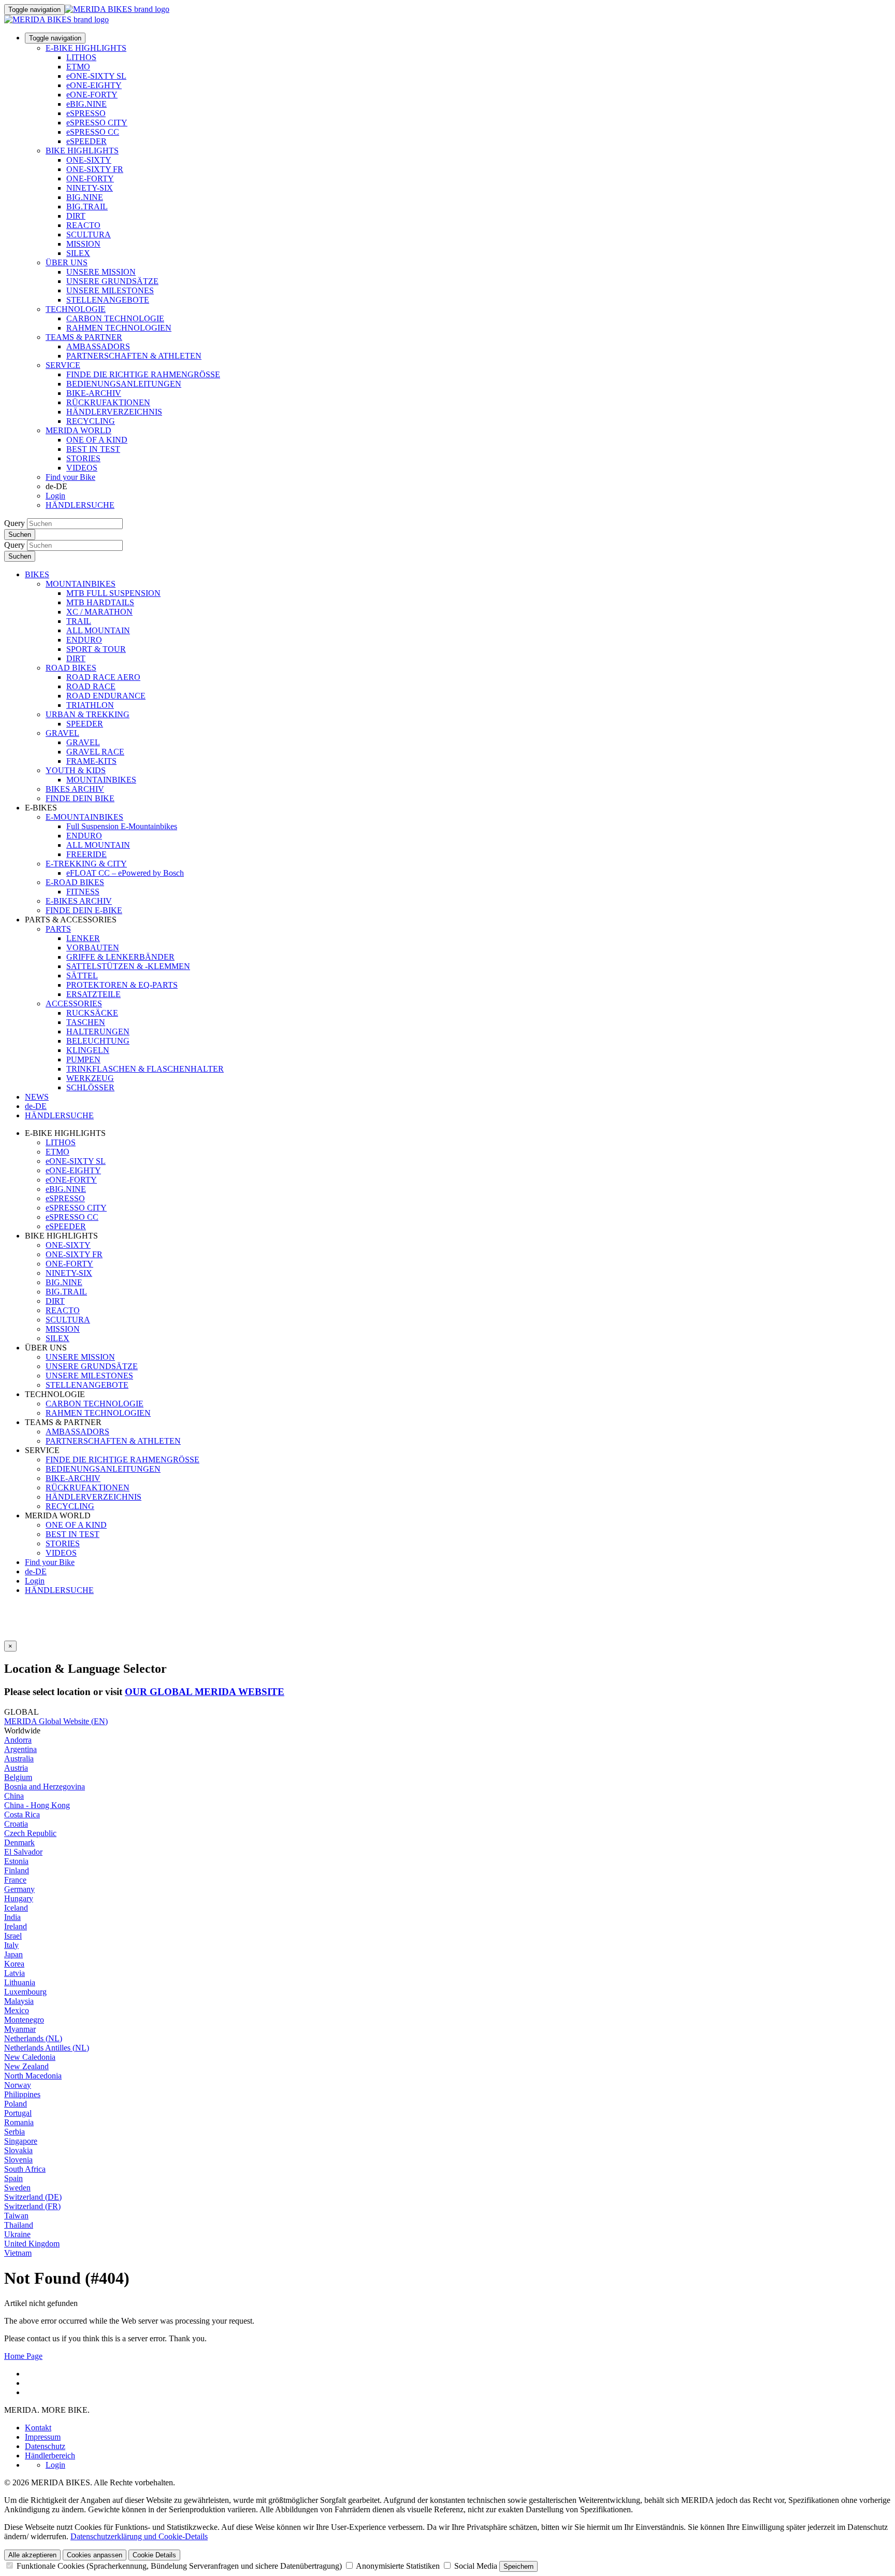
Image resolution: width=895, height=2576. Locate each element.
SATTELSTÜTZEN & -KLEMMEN (128, 966)
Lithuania (20, 1982)
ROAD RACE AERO (103, 677)
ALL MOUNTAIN (98, 630)
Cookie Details (154, 2555)
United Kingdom (32, 2244)
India (12, 1917)
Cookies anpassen (95, 2555)
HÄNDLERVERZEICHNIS (114, 412)
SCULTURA (89, 234)
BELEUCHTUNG (98, 1041)
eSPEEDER (86, 141)
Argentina (20, 1749)
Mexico (17, 2010)
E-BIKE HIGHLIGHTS (86, 48)
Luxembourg (25, 1992)
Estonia (16, 1861)
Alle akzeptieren (32, 2555)
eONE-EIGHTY (94, 85)
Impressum (43, 2437)
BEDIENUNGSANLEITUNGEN (124, 384)
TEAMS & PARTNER (84, 337)
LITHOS (81, 57)
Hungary (19, 1898)
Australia (19, 1759)
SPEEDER (85, 724)
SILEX (78, 253)
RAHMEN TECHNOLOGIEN (119, 328)
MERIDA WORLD (78, 430)
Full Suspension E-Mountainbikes (122, 826)
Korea (14, 1964)
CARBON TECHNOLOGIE (115, 318)
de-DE (36, 1571)
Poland (16, 2104)
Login (55, 496)
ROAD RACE (91, 686)
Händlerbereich (50, 2456)
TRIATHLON (90, 705)
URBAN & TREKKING (88, 714)
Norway (18, 2085)
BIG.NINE (85, 197)
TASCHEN (86, 1022)
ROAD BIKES (71, 668)
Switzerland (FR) (32, 2206)
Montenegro (24, 2020)
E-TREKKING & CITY (86, 864)
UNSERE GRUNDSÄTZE (112, 281)
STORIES (83, 458)
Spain (13, 2178)
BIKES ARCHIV (75, 789)
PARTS (58, 929)
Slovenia (18, 2160)
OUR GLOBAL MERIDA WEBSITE (205, 1692)
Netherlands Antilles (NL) (47, 2048)
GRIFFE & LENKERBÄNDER (120, 957)
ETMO (78, 67)
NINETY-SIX (90, 188)
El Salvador (23, 1852)
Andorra (18, 1740)
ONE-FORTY (90, 179)
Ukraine (17, 2234)
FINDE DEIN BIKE (80, 798)
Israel (13, 1936)
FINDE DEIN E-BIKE (84, 910)
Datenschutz (45, 2446)
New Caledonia (30, 2057)
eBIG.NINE (86, 104)
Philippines (22, 2094)
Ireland (16, 1926)
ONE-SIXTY (89, 160)
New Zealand (26, 2066)
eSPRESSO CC (93, 132)
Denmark (19, 1842)
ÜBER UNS (67, 262)
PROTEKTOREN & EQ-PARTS (122, 985)
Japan (13, 1954)
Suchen (20, 535)
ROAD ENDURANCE (106, 696)
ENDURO (84, 640)
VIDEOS (82, 468)
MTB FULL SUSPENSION (113, 593)
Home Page (23, 2356)
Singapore (21, 2141)
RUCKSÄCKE (92, 1013)
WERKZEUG (90, 1078)
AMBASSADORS (98, 346)
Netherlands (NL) (33, 2038)
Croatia (16, 1824)
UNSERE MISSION (101, 272)
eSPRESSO (86, 113)
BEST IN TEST (93, 449)
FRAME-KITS (91, 761)
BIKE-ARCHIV (94, 393)
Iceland (16, 1908)
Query (15, 523)
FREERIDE (86, 854)
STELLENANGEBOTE (108, 300)
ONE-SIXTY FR (95, 169)
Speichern (518, 2566)
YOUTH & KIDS (76, 770)
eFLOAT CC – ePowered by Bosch (125, 873)
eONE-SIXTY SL (96, 76)
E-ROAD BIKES (75, 882)
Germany (19, 1889)
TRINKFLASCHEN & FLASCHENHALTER (145, 1069)
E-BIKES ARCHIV (79, 901)
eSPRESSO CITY (97, 123)
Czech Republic (30, 1833)
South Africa (25, 2169)
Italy (11, 1945)
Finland (17, 1870)
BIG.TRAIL (87, 207)
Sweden (17, 2188)
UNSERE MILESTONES (110, 290)
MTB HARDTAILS (100, 602)
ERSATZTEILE (93, 994)
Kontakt (38, 2428)
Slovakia (18, 2150)
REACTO (83, 225)
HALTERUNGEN (98, 1031)
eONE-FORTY (92, 95)
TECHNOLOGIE (76, 309)
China (14, 1796)
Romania (19, 2122)
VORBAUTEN (93, 948)
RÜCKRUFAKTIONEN (108, 402)
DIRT (76, 216)
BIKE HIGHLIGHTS (82, 151)
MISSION (83, 244)
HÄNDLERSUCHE (80, 505)
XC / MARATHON (99, 612)
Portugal (18, 2113)
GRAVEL (62, 733)
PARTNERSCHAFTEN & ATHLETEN (134, 356)
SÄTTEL (82, 976)
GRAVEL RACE (95, 752)
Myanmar (20, 2029)
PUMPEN (83, 1059)
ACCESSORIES (74, 1004)
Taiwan (16, 2216)
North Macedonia (33, 2076)
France (15, 1880)
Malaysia (19, 2001)
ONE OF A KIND (97, 440)
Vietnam (18, 2253)
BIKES (37, 574)
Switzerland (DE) (33, 2197)
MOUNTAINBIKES (81, 584)
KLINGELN (88, 1050)
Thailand (19, 2225)
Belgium (18, 1777)
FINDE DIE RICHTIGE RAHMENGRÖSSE (143, 374)
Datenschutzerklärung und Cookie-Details (139, 2536)
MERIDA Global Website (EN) (56, 1721)
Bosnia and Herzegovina (45, 1787)
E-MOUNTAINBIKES (84, 817)
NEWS (37, 1097)
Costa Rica (22, 1814)
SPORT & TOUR (96, 649)
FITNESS (83, 892)
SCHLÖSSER (90, 1087)
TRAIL (79, 621)
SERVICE (63, 365)
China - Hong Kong (37, 1805)
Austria (16, 1768)
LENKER (83, 938)
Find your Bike (70, 477)
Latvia (15, 1973)
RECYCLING (91, 421)
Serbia (15, 2132)
